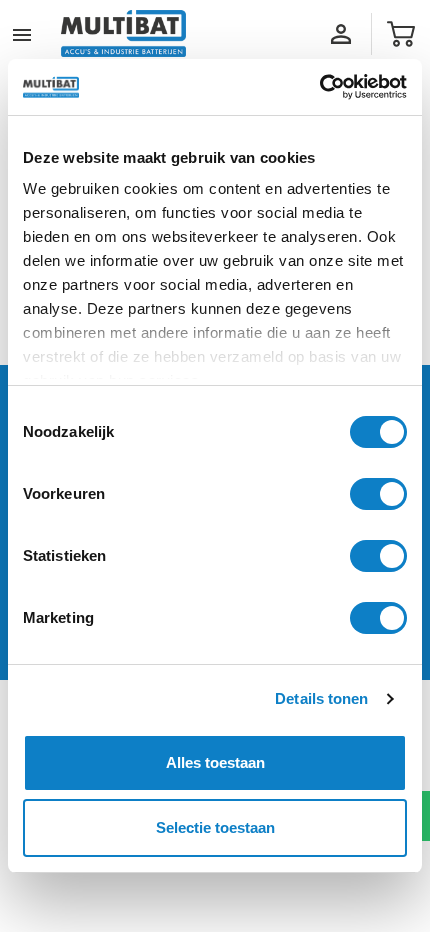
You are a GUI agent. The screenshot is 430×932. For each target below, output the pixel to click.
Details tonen (321, 698)
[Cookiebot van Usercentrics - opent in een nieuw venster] (319, 87)
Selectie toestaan (215, 827)
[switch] (378, 494)
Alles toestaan (215, 762)
